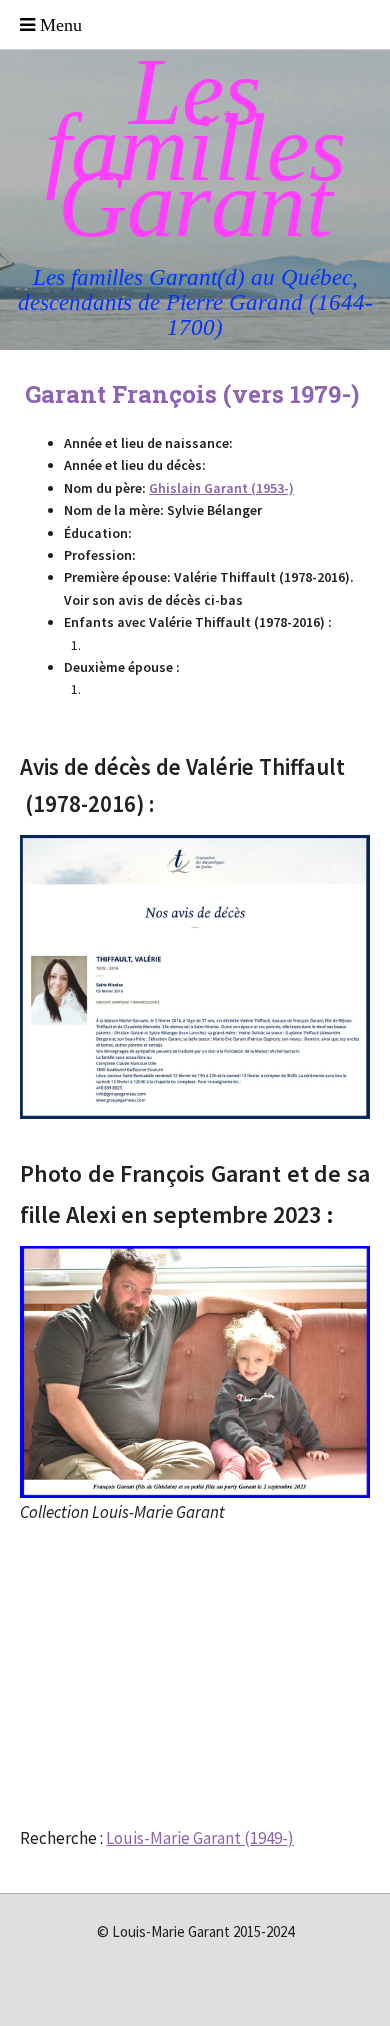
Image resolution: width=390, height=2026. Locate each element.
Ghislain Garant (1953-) (221, 488)
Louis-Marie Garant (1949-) (200, 1838)
